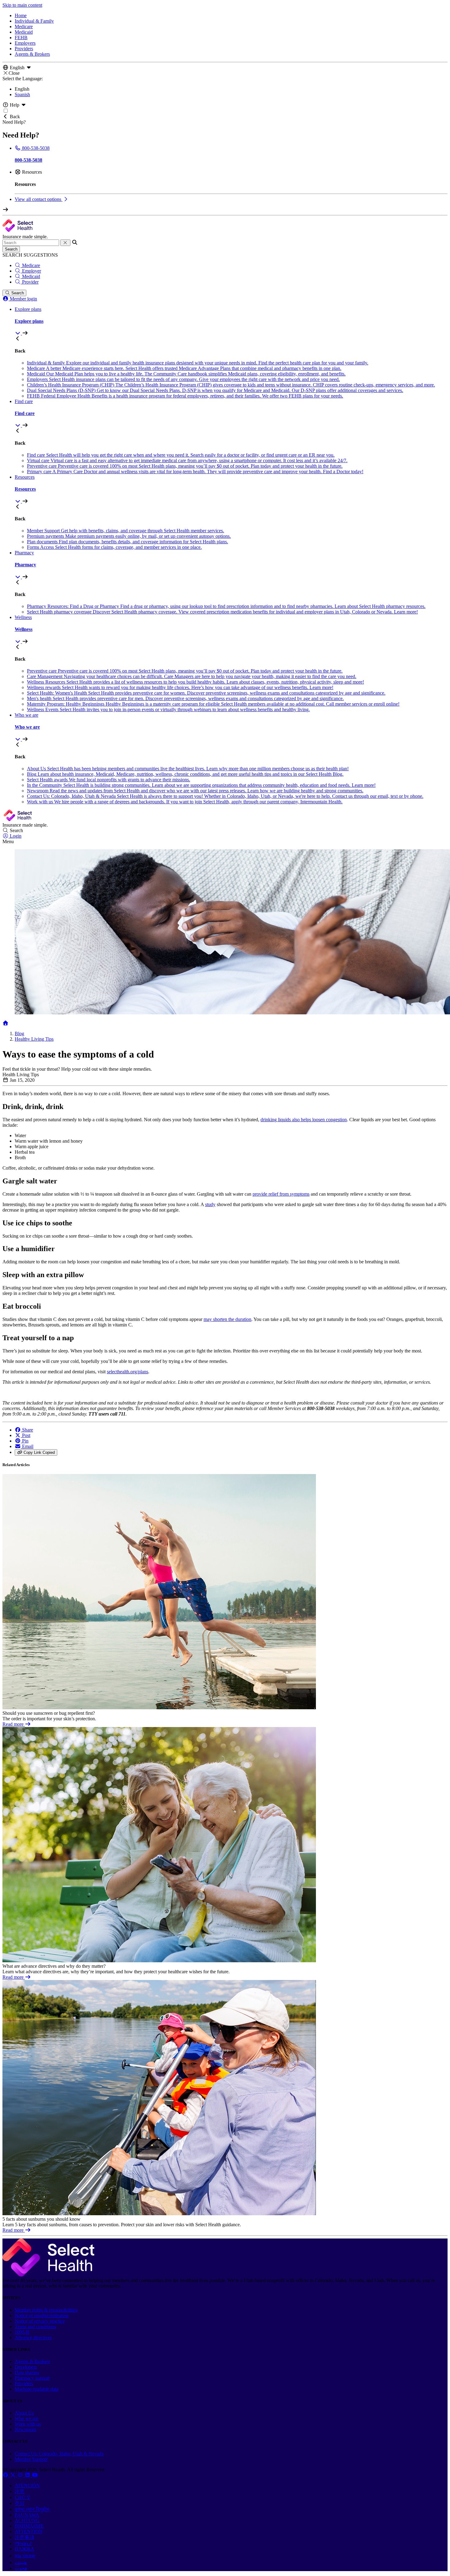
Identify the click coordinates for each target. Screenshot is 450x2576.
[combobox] (31, 243)
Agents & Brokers (32, 54)
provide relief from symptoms (281, 1194)
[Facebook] (6, 2475)
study (210, 1204)
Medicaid (24, 32)
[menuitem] (231, 321)
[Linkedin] (28, 2475)
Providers (24, 49)
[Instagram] (21, 2475)
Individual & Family (34, 21)
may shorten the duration (227, 1319)
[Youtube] (35, 2475)
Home (21, 15)
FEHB (21, 38)
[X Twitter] (13, 2475)
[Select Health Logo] (48, 2275)
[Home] (6, 1023)
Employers (25, 43)
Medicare (24, 26)
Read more (14, 1724)
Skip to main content (22, 5)
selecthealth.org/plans (127, 1372)
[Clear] (65, 243)
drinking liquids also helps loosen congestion (304, 1120)
